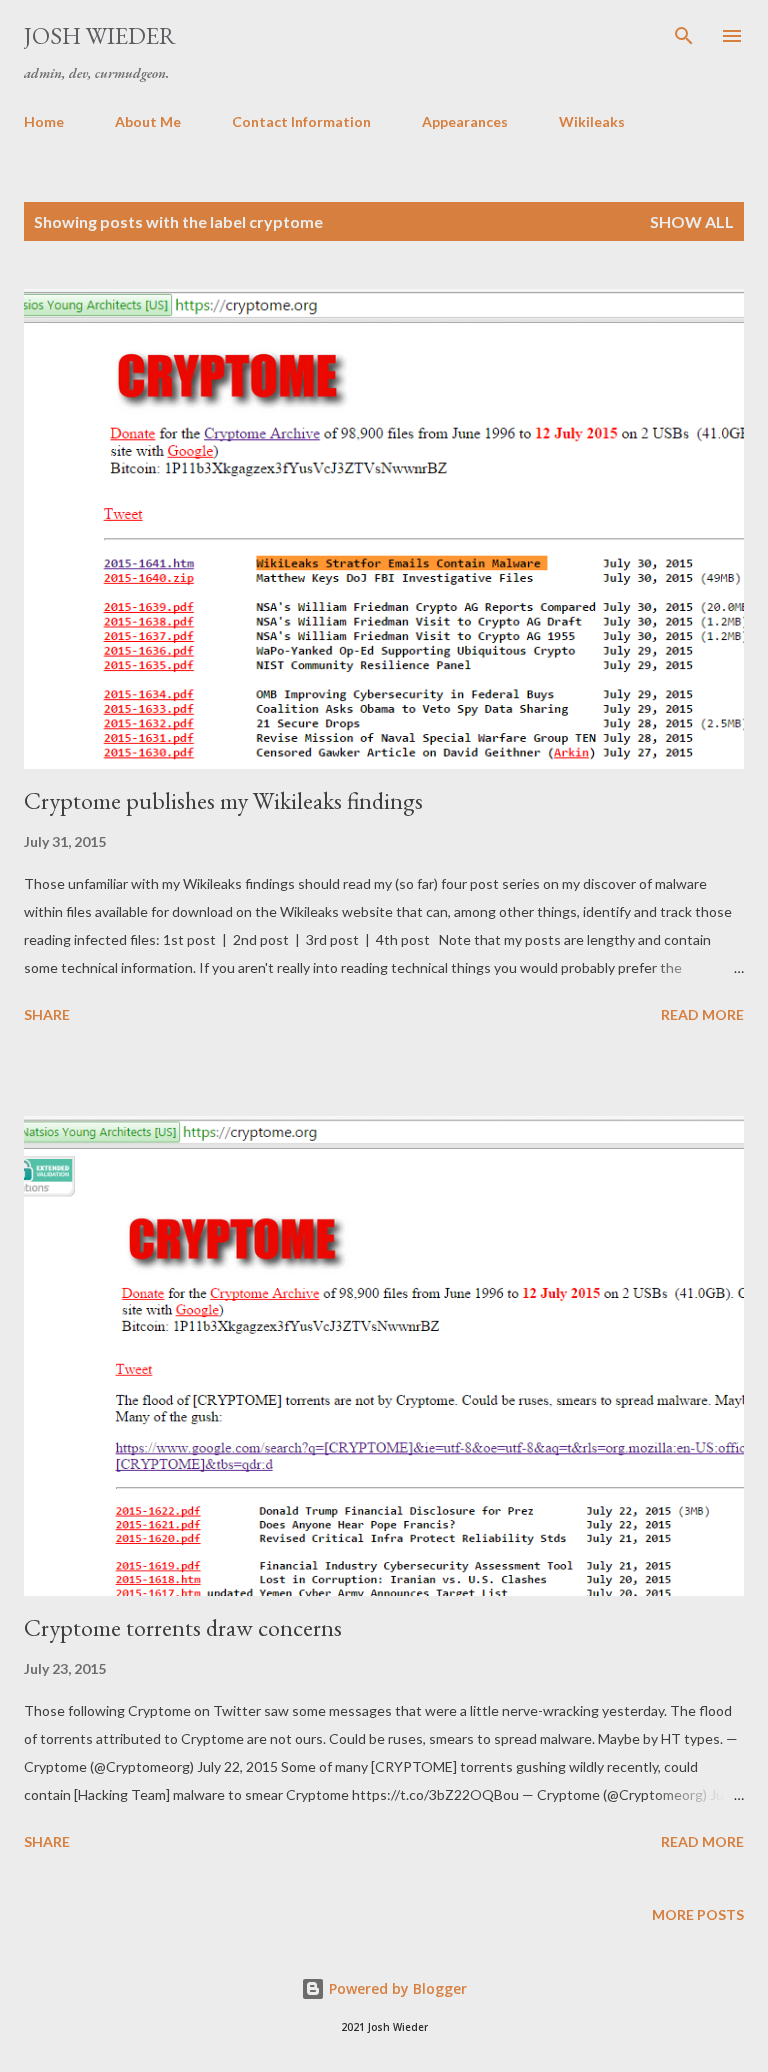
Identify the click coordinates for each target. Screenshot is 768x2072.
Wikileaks (592, 121)
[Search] (684, 36)
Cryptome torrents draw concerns (183, 1627)
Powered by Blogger (396, 1988)
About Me (148, 121)
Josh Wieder (100, 35)
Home (44, 121)
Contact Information (301, 121)
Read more (702, 1014)
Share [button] (47, 1014)
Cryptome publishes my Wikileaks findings (223, 800)
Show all (692, 221)
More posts (698, 1914)
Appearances (465, 121)
